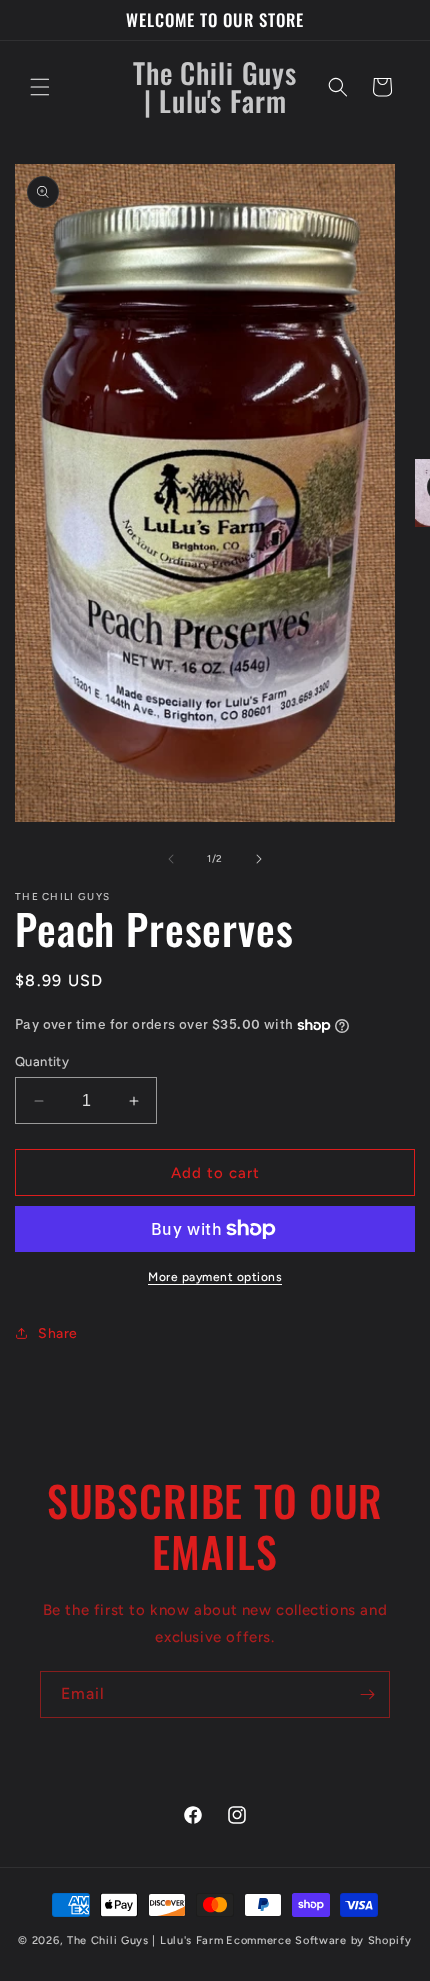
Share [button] (58, 1333)
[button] (40, 87)
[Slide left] (171, 859)
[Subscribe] (367, 1694)
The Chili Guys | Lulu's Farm (145, 1940)
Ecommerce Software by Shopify (318, 1940)
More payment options (215, 1277)
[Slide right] (259, 859)
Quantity (42, 1061)
